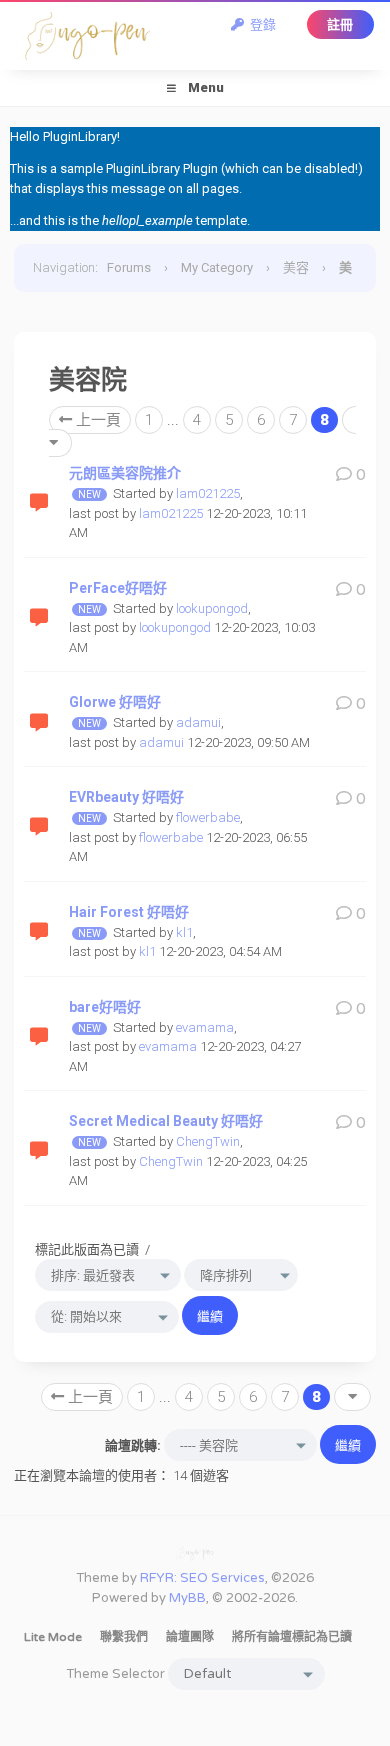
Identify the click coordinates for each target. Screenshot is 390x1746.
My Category (217, 267)
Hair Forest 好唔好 (129, 912)
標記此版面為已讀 (87, 1249)
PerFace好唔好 (118, 588)
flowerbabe (208, 817)
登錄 (260, 24)
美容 (296, 267)
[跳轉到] (352, 1397)
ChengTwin (208, 1141)
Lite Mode (53, 1637)
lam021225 (208, 493)
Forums (129, 267)
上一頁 (96, 420)
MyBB (187, 1598)
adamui (198, 722)
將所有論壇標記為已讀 (292, 1637)
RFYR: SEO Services (202, 1578)
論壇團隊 (190, 1637)
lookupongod (212, 608)
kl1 (184, 932)
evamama (205, 1027)
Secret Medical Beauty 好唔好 (166, 1121)
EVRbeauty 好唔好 (126, 797)
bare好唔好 (105, 1007)
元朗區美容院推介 (125, 473)
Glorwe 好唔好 (115, 702)
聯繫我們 (124, 1637)
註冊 (340, 24)
